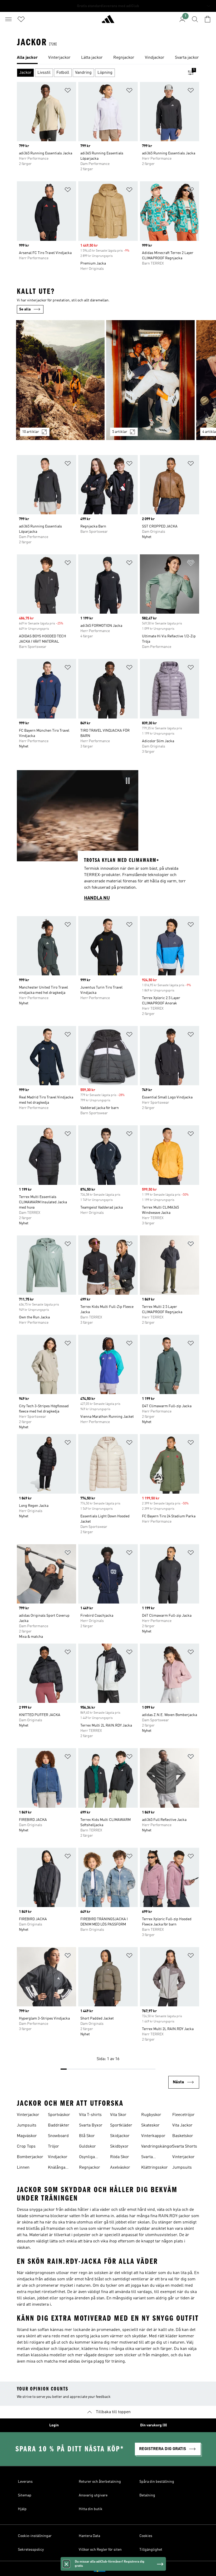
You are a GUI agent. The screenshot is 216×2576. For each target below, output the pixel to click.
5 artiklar (120, 432)
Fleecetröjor (183, 2115)
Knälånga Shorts (57, 2168)
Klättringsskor (154, 2168)
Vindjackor (58, 2157)
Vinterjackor (28, 2115)
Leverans (25, 2482)
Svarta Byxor (91, 2125)
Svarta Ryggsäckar (152, 2158)
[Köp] (108, 21)
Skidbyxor (119, 2147)
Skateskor (150, 2125)
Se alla (25, 309)
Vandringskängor (157, 2147)
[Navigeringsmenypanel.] (8, 19)
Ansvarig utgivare (93, 2495)
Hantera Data (89, 2536)
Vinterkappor (153, 2136)
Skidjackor (120, 2136)
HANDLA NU (97, 898)
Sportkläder (121, 2125)
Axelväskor (120, 2168)
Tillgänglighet (151, 2550)
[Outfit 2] (150, 380)
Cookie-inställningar (35, 2536)
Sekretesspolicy (31, 2550)
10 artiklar (31, 432)
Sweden (116, 2569)
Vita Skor (118, 2115)
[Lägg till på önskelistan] (68, 91)
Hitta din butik (91, 2509)
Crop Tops (26, 2147)
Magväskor (27, 2136)
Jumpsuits (27, 2125)
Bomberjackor (30, 2157)
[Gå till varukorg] (208, 19)
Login (54, 2425)
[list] (108, 58)
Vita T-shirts (90, 2115)
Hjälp (22, 2509)
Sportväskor (59, 2115)
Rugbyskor (151, 2115)
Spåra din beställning (157, 2482)
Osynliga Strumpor (88, 2158)
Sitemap (25, 2495)
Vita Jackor (182, 2125)
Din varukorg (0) (154, 2425)
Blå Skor (87, 2136)
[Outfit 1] (60, 380)
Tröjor (53, 2147)
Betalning (147, 2495)
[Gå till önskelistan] (21, 19)
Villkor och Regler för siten (100, 2550)
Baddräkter (59, 2125)
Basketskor (183, 2136)
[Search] (195, 19)
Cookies (146, 2536)
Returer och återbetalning (100, 2482)
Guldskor (87, 2147)
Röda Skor (120, 2157)
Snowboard (58, 2136)
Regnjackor (90, 2168)
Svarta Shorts (185, 2147)
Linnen (23, 2168)
